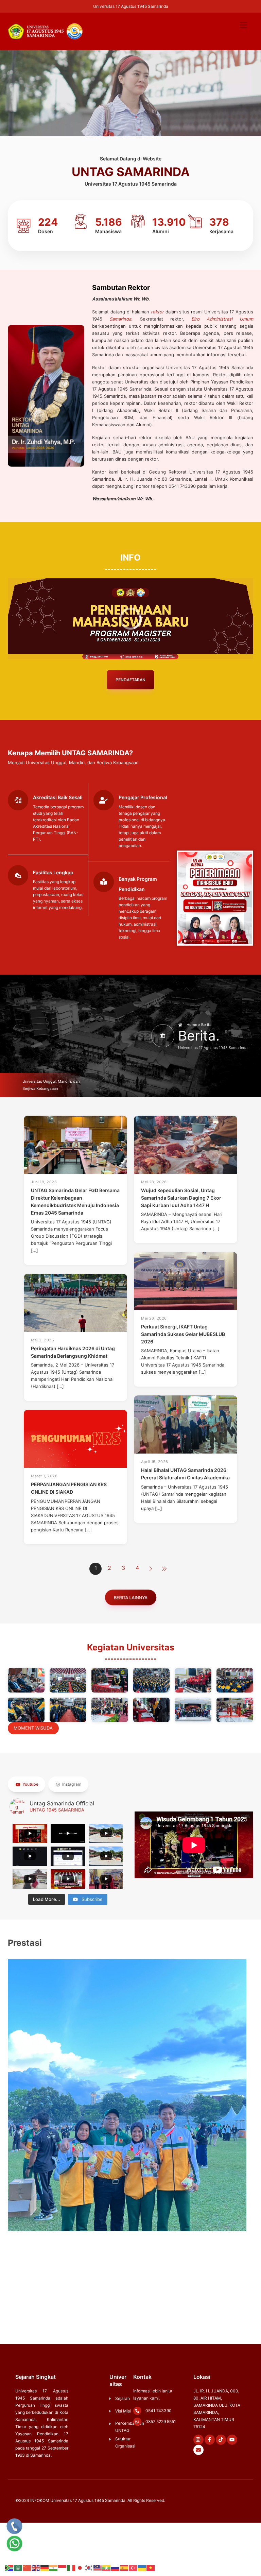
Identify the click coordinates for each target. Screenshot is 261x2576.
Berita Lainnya (130, 1598)
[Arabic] (18, 2568)
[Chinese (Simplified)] (27, 2568)
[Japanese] (80, 2568)
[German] (45, 2568)
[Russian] (116, 2568)
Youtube (30, 1784)
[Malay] (98, 2568)
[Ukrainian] (142, 2568)
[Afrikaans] (10, 2568)
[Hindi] (54, 2568)
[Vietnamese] (151, 2568)
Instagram (71, 1784)
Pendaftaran (130, 680)
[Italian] (71, 2568)
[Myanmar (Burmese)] (107, 2568)
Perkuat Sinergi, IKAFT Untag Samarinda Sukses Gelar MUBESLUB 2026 (183, 1334)
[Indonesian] (63, 2568)
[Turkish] (133, 2568)
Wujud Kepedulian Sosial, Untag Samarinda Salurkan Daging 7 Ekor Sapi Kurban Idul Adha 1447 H (181, 1198)
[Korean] (89, 2568)
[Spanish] (124, 2568)
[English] (36, 2568)
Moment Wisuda (33, 1728)
